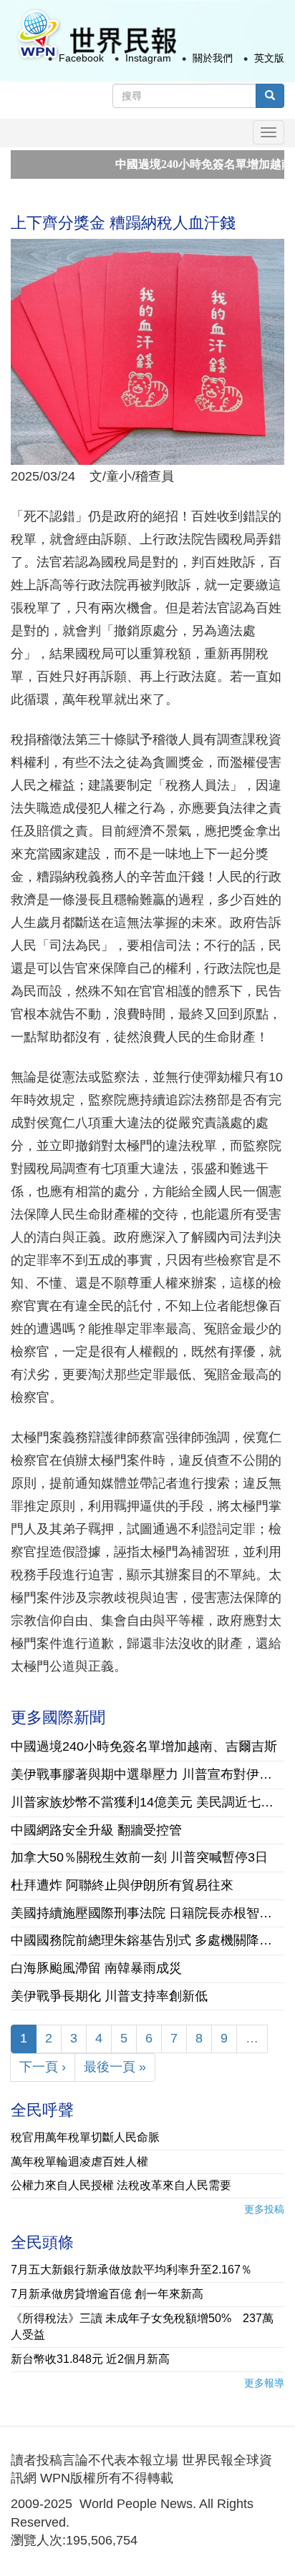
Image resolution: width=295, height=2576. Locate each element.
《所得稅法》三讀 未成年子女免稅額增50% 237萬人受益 (142, 2326)
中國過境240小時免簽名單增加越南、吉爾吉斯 (144, 1746)
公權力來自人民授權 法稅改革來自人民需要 (121, 2185)
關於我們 (213, 58)
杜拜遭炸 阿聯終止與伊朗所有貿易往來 (122, 1885)
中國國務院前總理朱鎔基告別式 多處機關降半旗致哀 (147, 1940)
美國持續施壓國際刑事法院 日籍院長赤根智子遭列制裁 (147, 1913)
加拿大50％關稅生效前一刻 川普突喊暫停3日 (139, 1857)
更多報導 (264, 2383)
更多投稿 (264, 2209)
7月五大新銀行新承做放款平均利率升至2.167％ (131, 2270)
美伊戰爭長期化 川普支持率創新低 (109, 1996)
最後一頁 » (115, 2067)
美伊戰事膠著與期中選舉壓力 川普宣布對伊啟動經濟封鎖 (147, 1774)
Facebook (81, 58)
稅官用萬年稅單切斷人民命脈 (85, 2137)
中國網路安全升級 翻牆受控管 (96, 1830)
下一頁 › (43, 2067)
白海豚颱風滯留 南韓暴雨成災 (96, 1968)
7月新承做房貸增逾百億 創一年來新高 (107, 2294)
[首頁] (96, 35)
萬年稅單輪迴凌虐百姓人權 (79, 2162)
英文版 (269, 58)
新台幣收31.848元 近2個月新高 (90, 2359)
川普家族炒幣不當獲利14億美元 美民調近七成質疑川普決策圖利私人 (147, 1802)
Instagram (148, 58)
